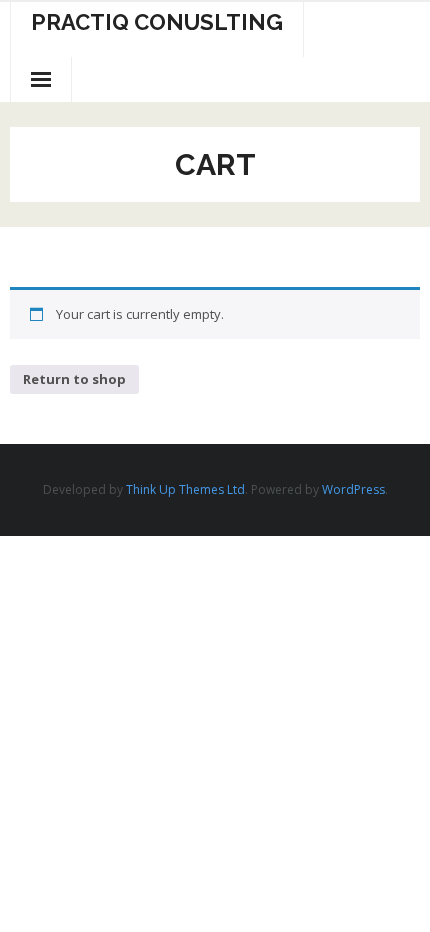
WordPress (353, 489)
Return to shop (74, 379)
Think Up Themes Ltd (185, 489)
